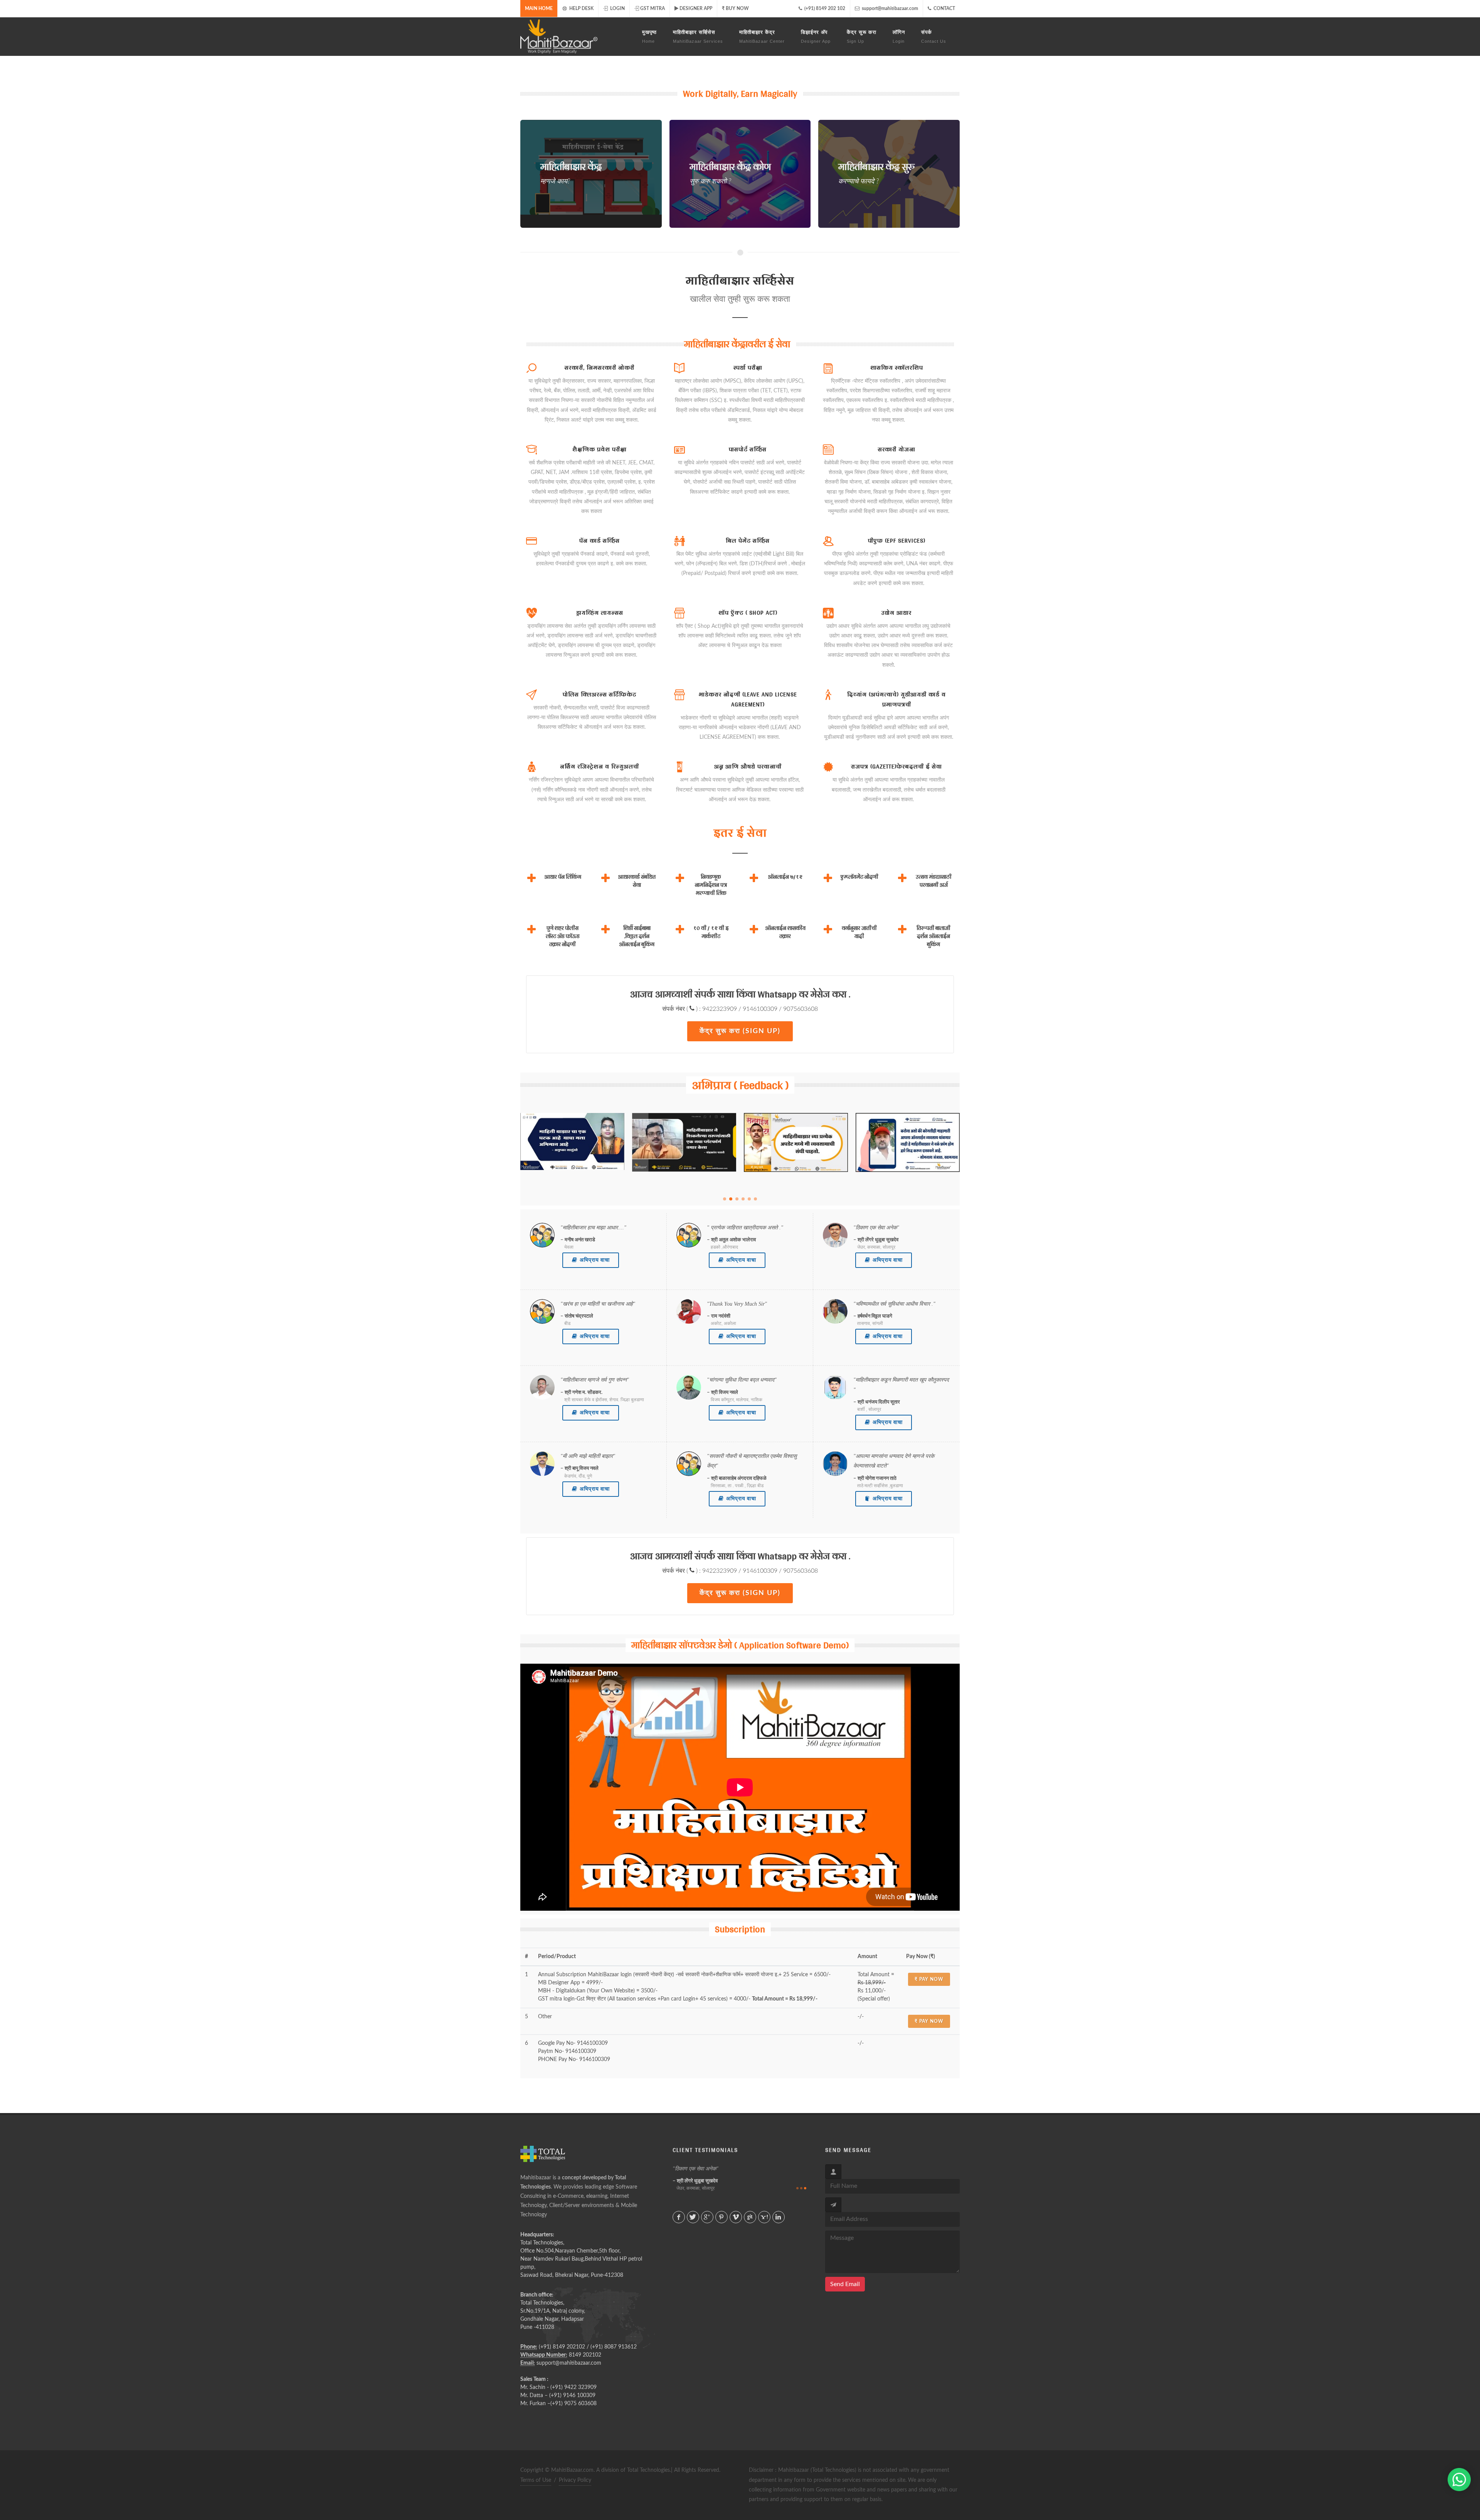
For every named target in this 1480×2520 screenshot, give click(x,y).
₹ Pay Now (929, 1979)
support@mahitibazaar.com (889, 8)
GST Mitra (653, 8)
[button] (725, 1199)
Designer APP (696, 8)
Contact (944, 8)
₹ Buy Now (735, 8)
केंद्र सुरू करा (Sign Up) (740, 1031)
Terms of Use (536, 2480)
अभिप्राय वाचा (595, 1260)
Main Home (539, 8)
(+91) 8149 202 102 (824, 8)
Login (617, 8)
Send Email (845, 2284)
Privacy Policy (575, 2480)
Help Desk (581, 8)
